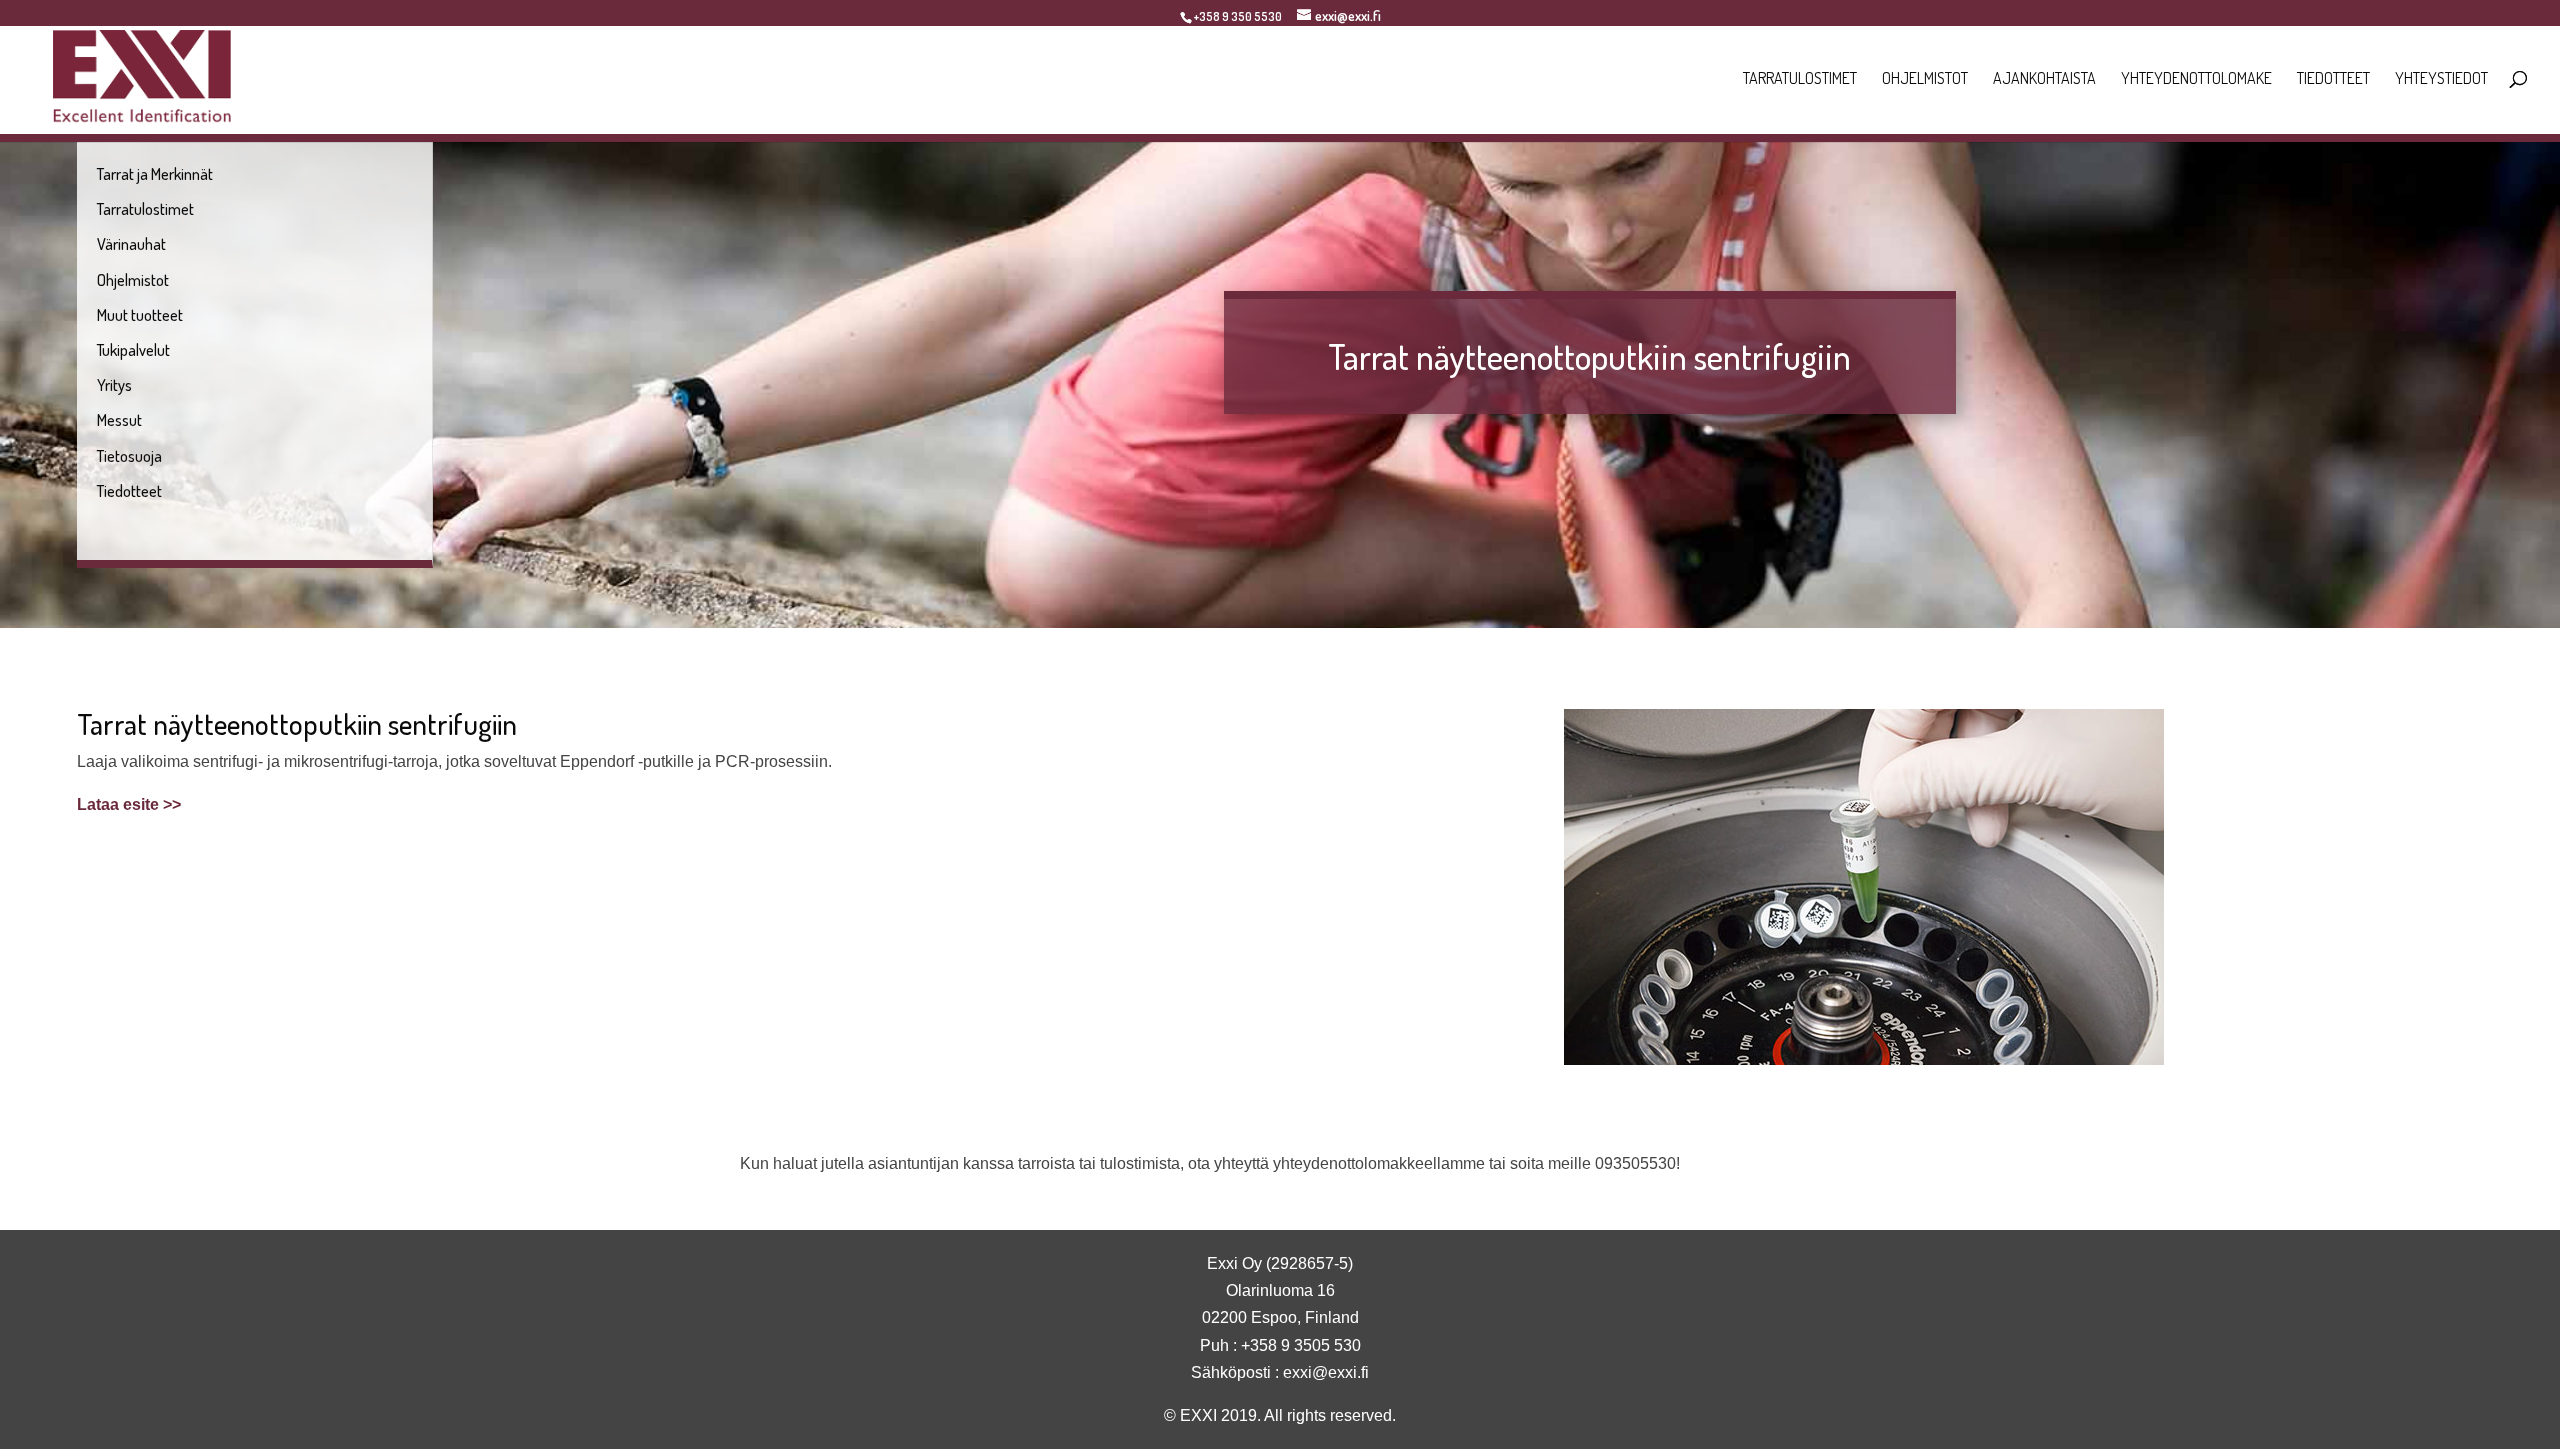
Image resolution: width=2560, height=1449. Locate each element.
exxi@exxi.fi (1326, 1372)
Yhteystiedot (2441, 79)
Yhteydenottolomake (2196, 79)
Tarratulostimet (1800, 79)
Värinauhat (131, 244)
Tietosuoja (129, 456)
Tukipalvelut (133, 350)
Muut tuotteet (140, 315)
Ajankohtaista (2044, 79)
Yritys (114, 385)
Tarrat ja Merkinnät (155, 174)
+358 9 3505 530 (1301, 1345)
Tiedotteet (2333, 79)
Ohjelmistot (1925, 79)
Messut (119, 420)
